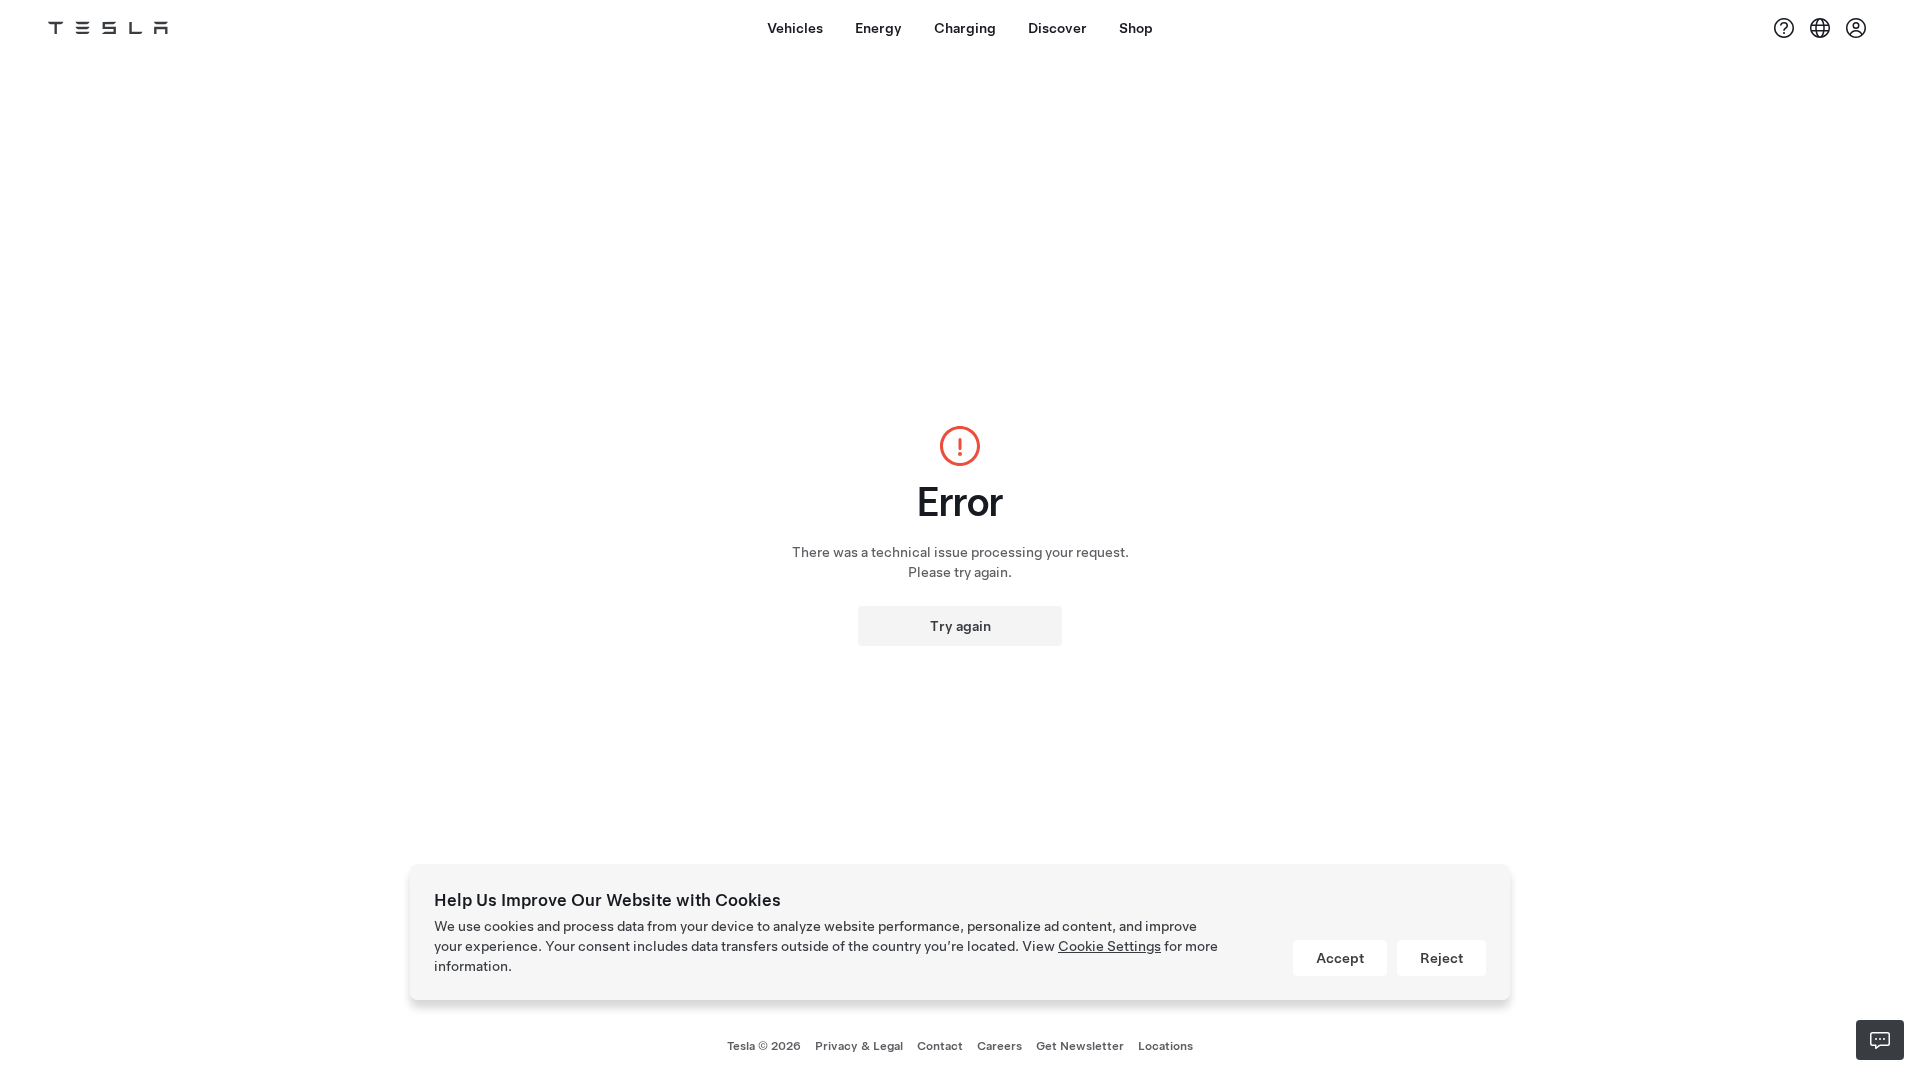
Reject (1441, 958)
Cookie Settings (1109, 946)
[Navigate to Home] (108, 28)
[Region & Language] (1820, 28)
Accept (1340, 958)
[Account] (1856, 28)
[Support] (1784, 28)
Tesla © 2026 (764, 1046)
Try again (960, 626)
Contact (940, 1046)
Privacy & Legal (859, 1046)
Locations (1165, 1046)
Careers (999, 1046)
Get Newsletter (1080, 1046)
